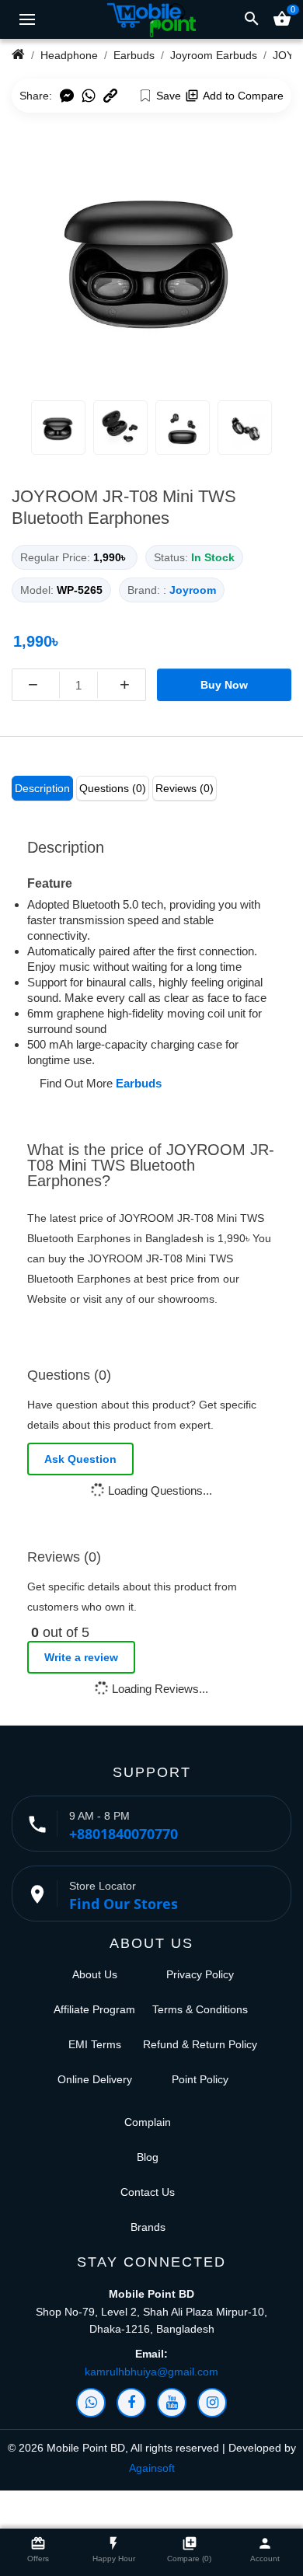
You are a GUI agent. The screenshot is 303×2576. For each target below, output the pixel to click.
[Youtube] (172, 2403)
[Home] (18, 55)
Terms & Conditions (200, 2009)
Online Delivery (95, 2079)
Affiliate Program (94, 2009)
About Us (95, 1974)
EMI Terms (95, 2044)
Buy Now (224, 685)
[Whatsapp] (91, 2403)
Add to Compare (243, 96)
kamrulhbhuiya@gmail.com (151, 2372)
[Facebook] (131, 2403)
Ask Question (80, 1459)
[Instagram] (212, 2403)
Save (169, 96)
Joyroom (193, 590)
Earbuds (139, 1083)
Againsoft (152, 2468)
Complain (148, 2122)
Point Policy (200, 2079)
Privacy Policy (200, 1974)
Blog (148, 2157)
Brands (148, 2227)
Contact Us (148, 2192)
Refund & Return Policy (200, 2044)
